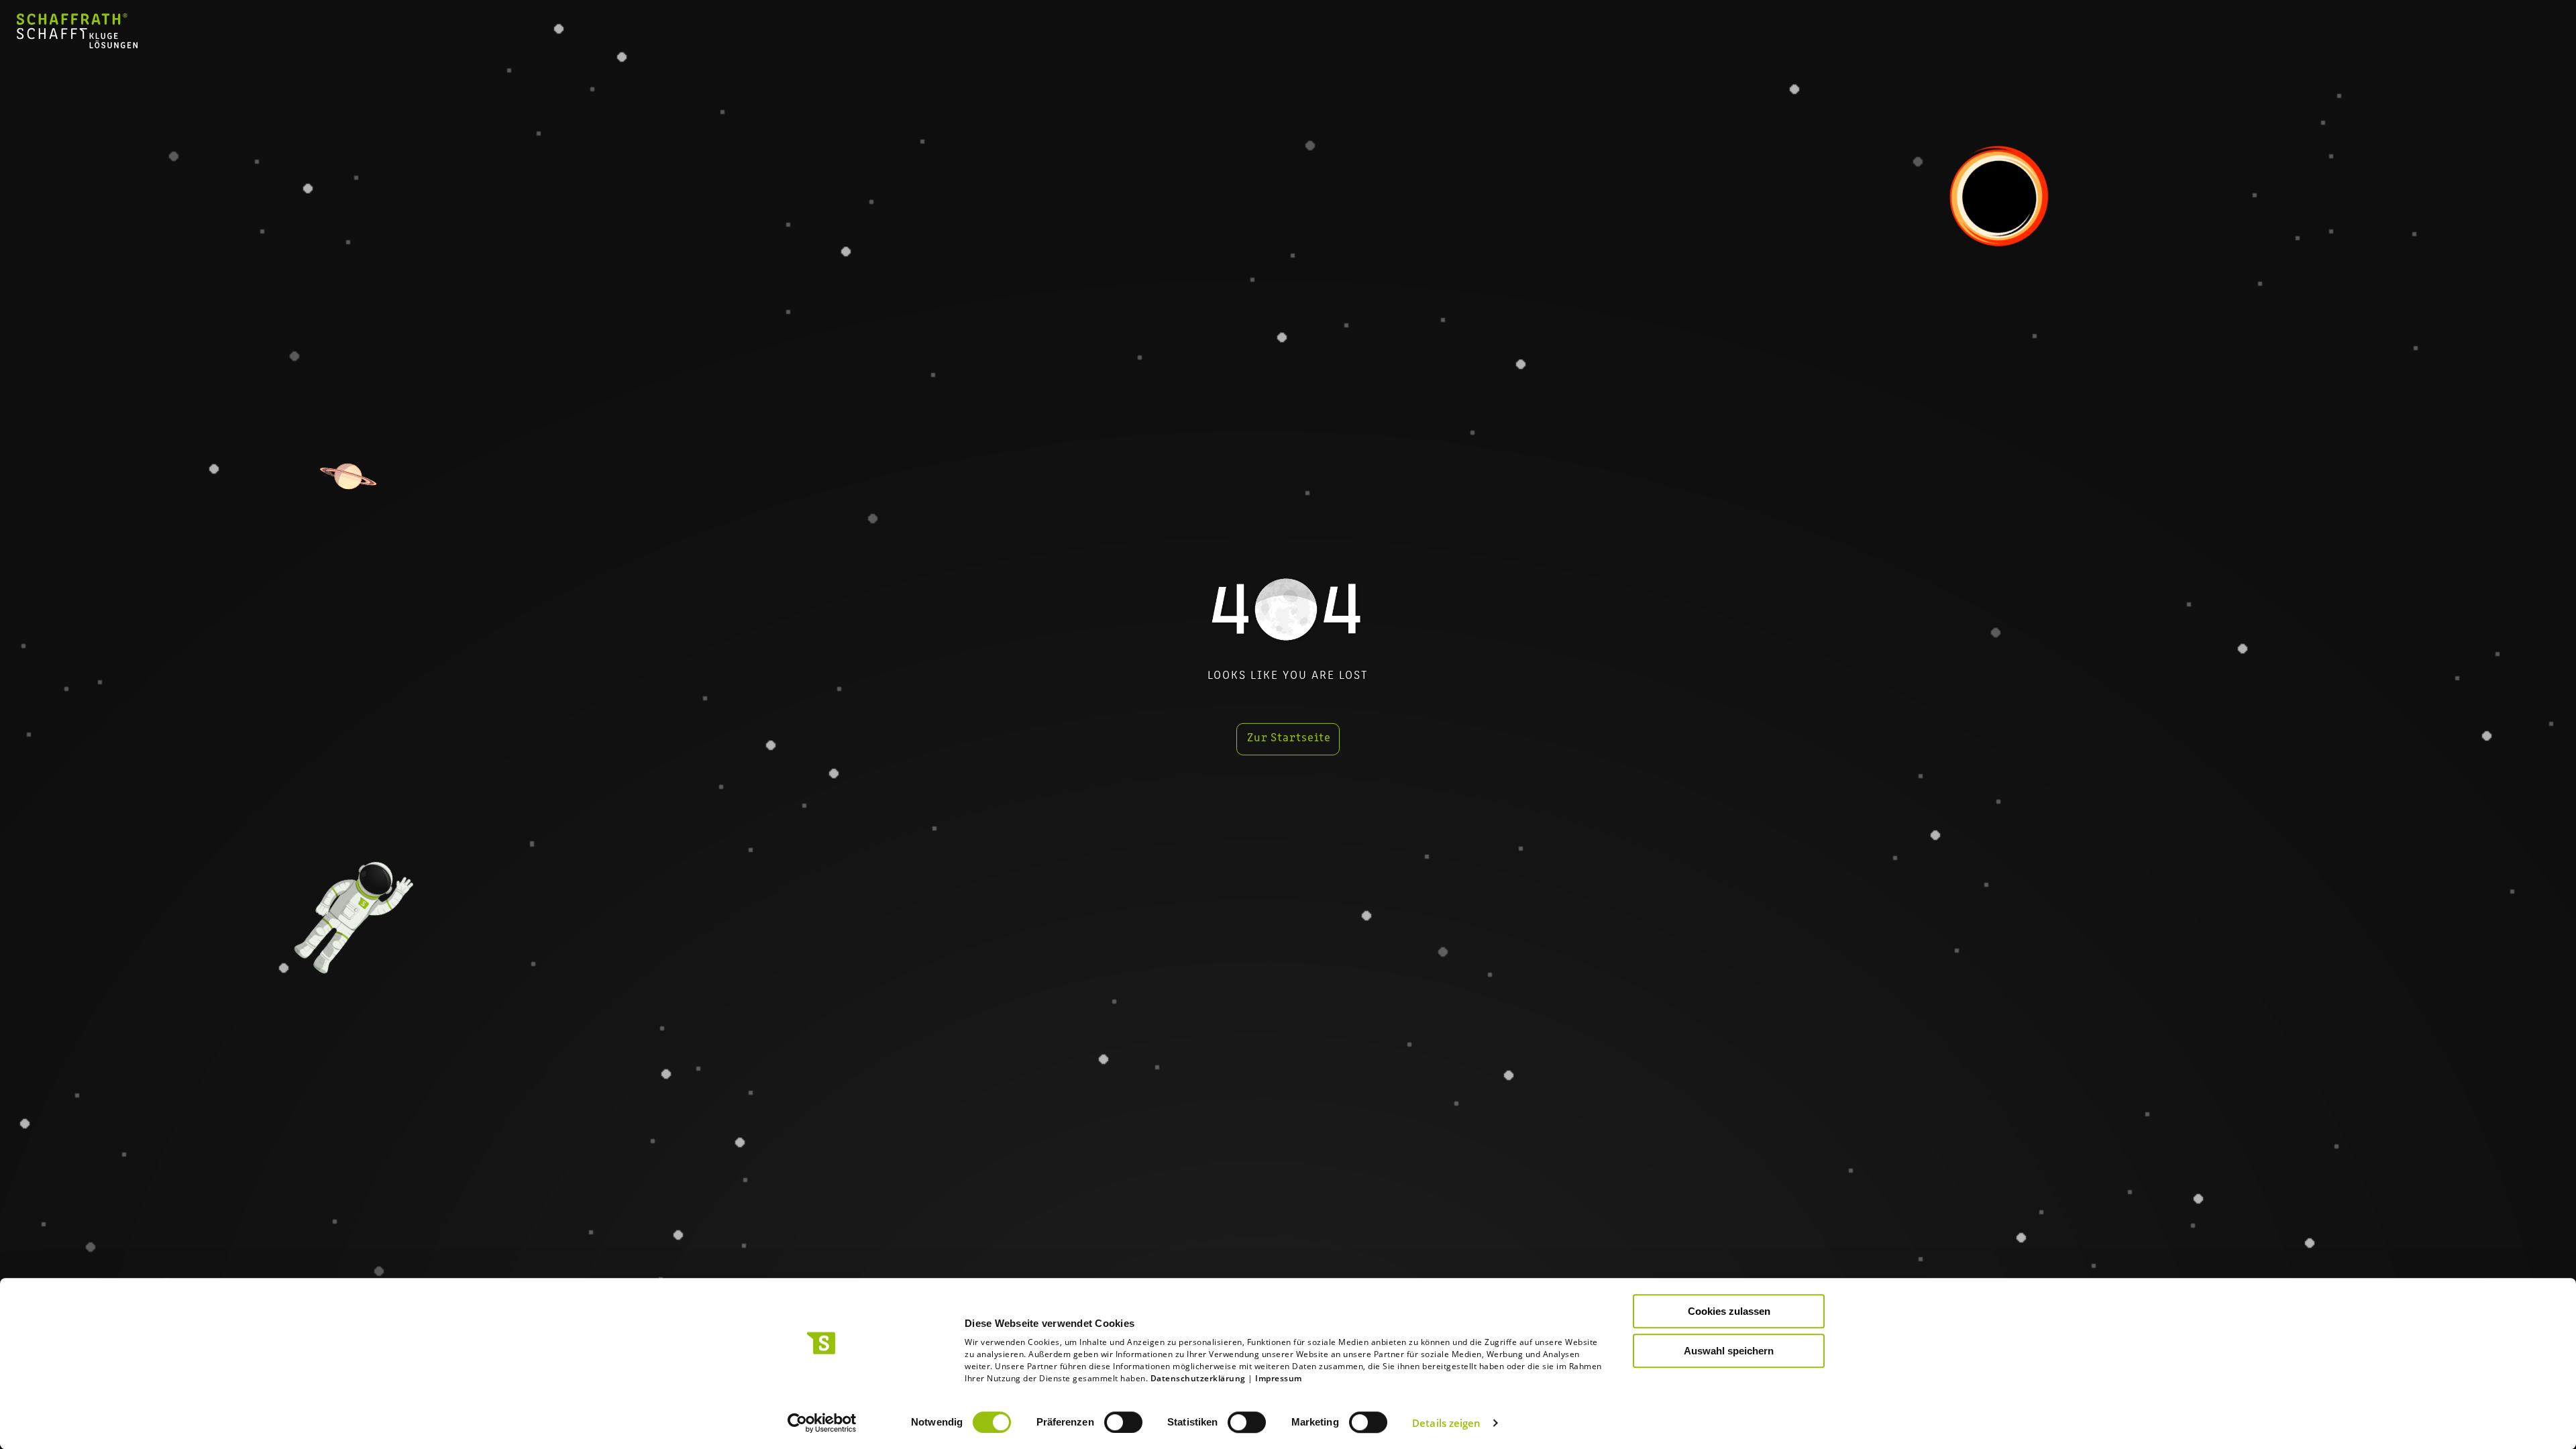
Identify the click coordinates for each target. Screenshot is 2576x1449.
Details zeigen (1446, 1423)
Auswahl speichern (1729, 1351)
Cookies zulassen (1729, 1311)
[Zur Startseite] (77, 44)
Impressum (1279, 1378)
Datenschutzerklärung (1198, 1378)
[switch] (1123, 1422)
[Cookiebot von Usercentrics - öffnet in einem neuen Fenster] (822, 1423)
